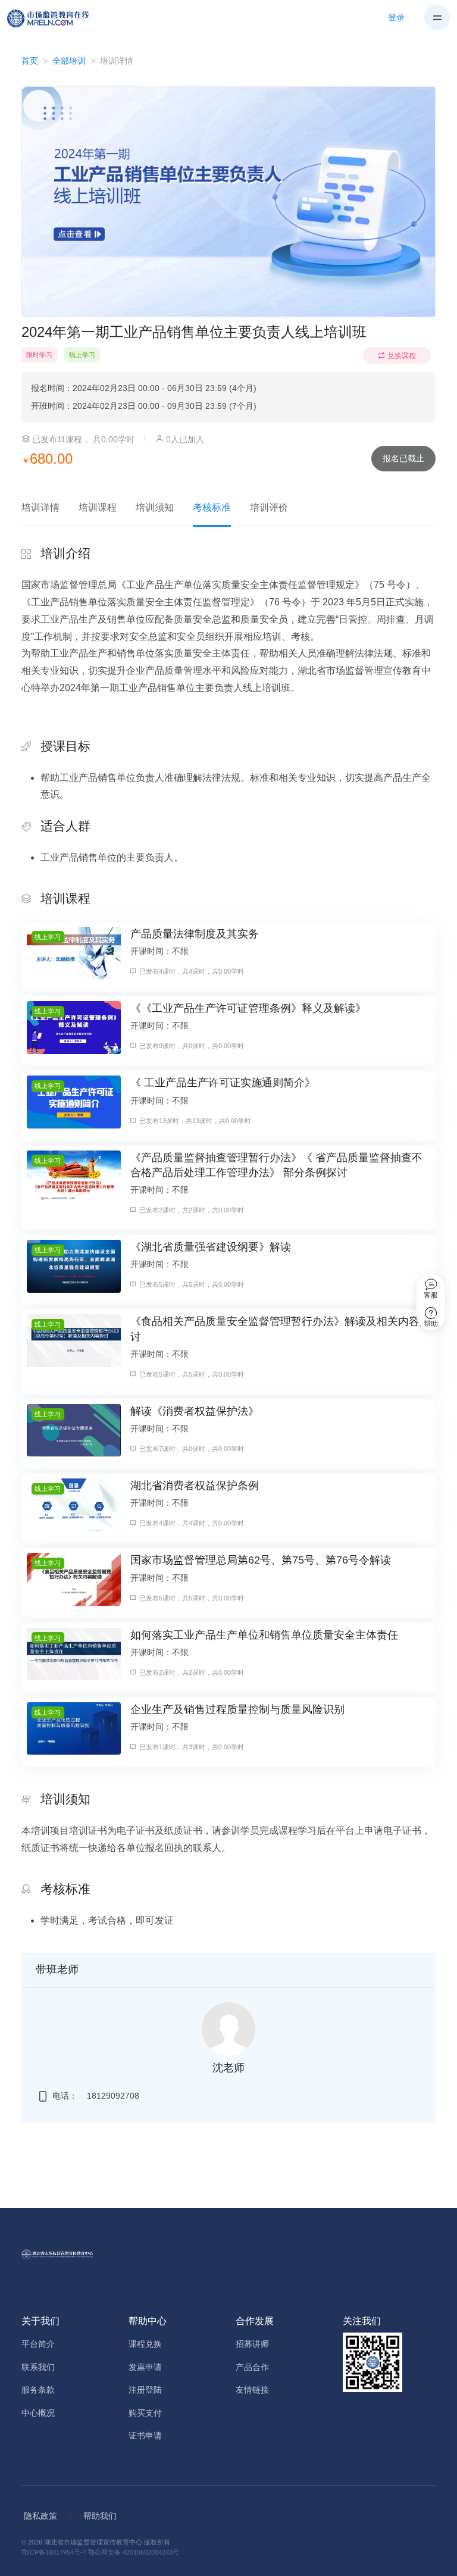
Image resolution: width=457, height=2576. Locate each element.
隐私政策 (40, 2516)
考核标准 (212, 507)
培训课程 (98, 507)
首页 (30, 61)
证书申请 (145, 2436)
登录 (396, 17)
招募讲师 (252, 2344)
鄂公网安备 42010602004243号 (134, 2552)
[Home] (55, 18)
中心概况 (38, 2413)
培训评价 (269, 507)
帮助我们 (100, 2516)
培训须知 (155, 507)
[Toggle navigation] (437, 18)
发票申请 (145, 2367)
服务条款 (38, 2390)
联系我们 (38, 2367)
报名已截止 (403, 458)
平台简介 (38, 2344)
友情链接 (252, 2390)
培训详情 (40, 507)
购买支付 (145, 2413)
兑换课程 (402, 356)
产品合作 (252, 2367)
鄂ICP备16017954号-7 (54, 2552)
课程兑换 (145, 2344)
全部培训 (69, 61)
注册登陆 (145, 2390)
